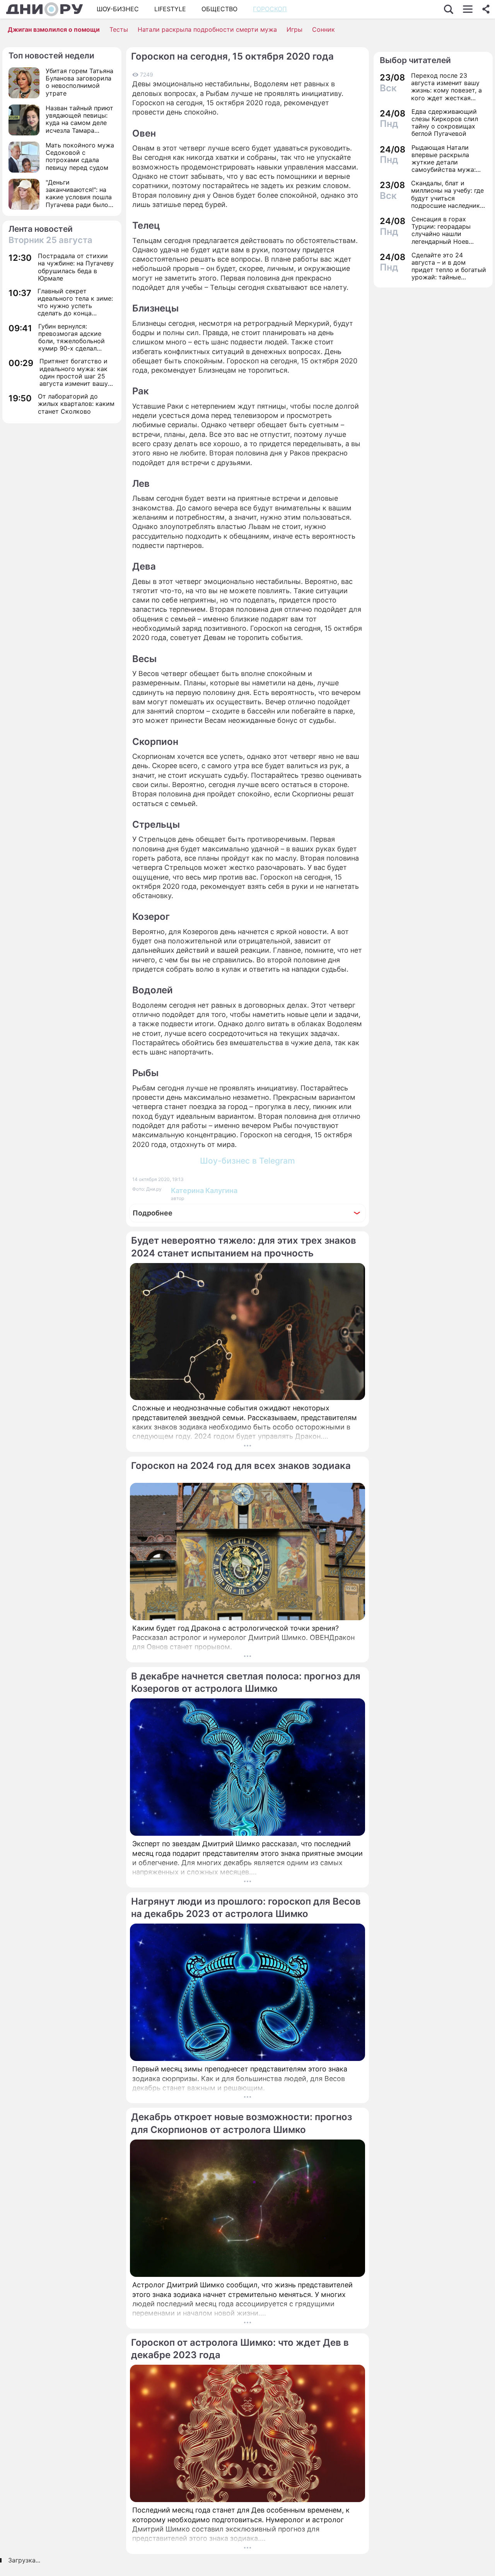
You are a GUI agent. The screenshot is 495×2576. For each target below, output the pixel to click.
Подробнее (153, 1213)
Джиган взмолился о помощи (54, 29)
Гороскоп (270, 9)
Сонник (323, 29)
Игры (294, 29)
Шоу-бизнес (118, 9)
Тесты (119, 29)
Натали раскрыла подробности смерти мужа (207, 29)
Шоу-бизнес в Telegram (247, 1161)
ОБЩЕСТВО (219, 9)
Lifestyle (170, 9)
